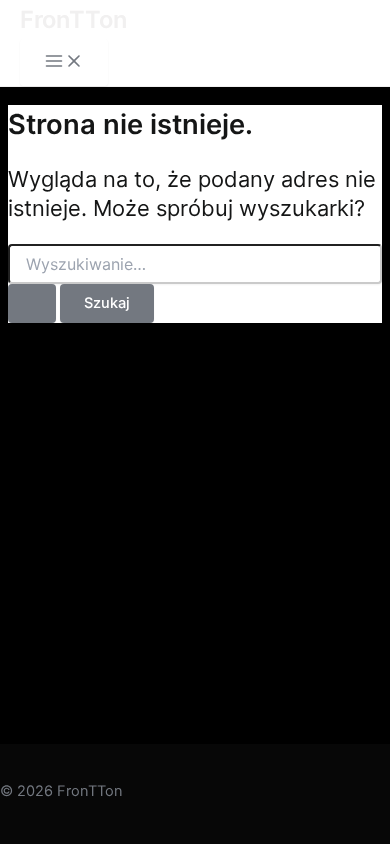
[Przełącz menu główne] (64, 62)
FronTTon (73, 19)
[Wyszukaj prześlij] (32, 303)
